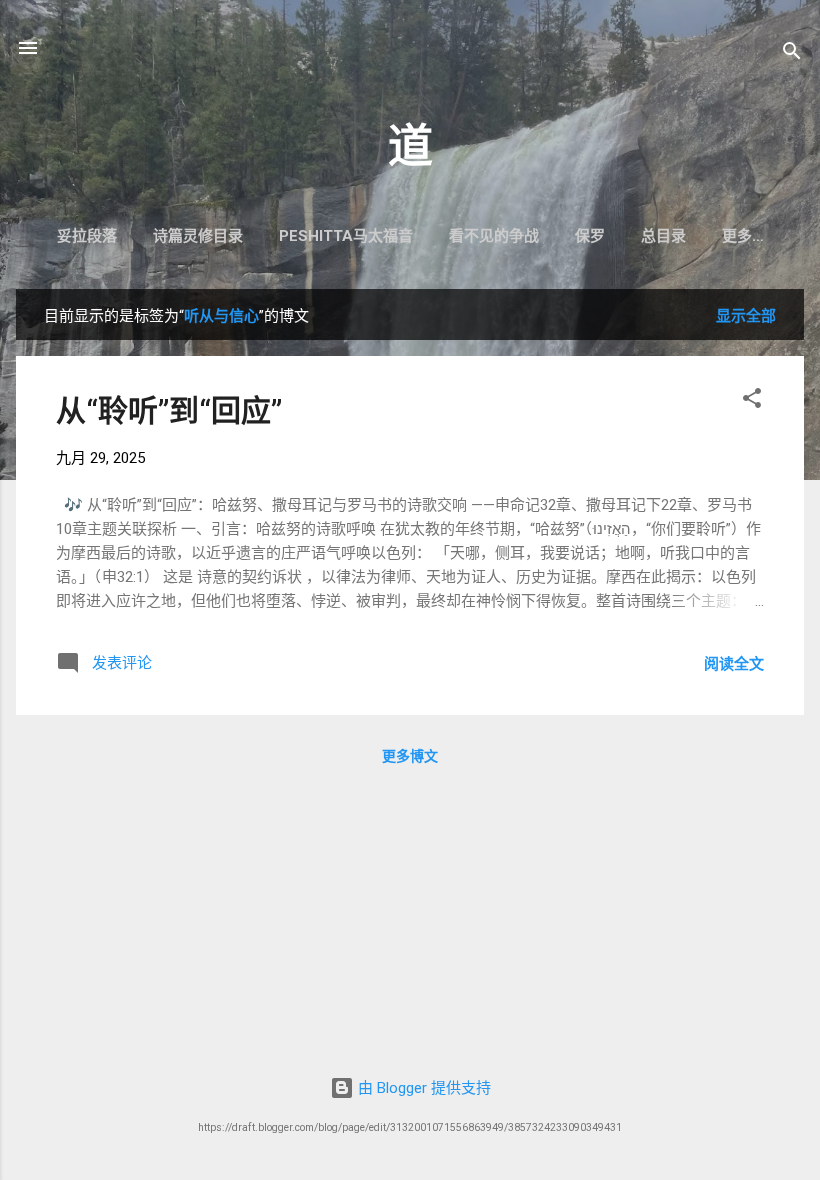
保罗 (590, 236)
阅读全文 (734, 664)
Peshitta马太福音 (346, 236)
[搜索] (792, 54)
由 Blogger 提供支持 (422, 1088)
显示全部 (746, 316)
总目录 (663, 236)
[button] (752, 401)
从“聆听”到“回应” (169, 410)
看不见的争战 (494, 236)
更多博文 (410, 756)
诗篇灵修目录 (198, 236)
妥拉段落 (87, 236)
